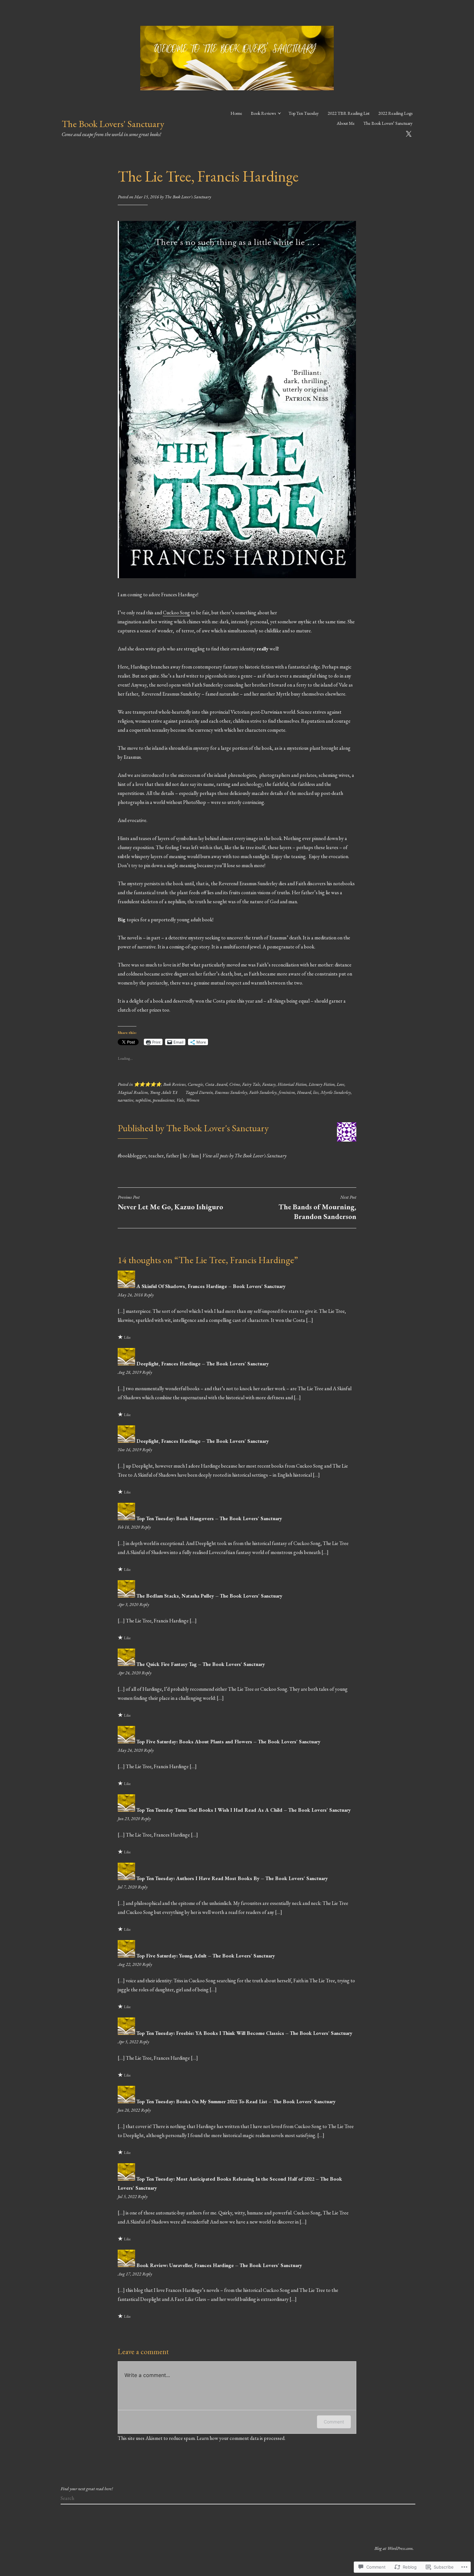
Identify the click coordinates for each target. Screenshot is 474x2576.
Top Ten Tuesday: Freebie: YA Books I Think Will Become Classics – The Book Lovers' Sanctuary (244, 2033)
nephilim (143, 1100)
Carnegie (195, 1084)
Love (341, 1084)
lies (316, 1092)
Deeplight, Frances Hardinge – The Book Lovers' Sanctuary (203, 1364)
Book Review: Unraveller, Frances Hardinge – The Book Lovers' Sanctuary (219, 2265)
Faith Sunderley (263, 1092)
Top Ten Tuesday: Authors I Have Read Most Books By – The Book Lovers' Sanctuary (232, 1878)
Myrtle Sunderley (336, 1092)
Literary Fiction (322, 1084)
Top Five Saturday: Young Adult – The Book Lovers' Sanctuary (206, 1956)
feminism (287, 1092)
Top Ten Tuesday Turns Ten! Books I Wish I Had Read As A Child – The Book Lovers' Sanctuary (244, 1810)
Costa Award (216, 1084)
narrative (126, 1100)
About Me (346, 123)
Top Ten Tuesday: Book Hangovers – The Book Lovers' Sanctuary (209, 1518)
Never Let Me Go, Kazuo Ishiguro (170, 1203)
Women (193, 1100)
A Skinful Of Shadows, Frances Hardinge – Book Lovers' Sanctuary (211, 1286)
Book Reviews (263, 113)
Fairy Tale (251, 1084)
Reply (149, 1295)
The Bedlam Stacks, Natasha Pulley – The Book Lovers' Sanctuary (209, 1596)
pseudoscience (164, 1100)
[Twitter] (409, 133)
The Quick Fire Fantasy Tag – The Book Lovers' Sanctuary (201, 1664)
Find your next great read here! (87, 2489)
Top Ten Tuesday (304, 113)
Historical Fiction (292, 1084)
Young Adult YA (164, 1092)
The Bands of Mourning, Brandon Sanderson (317, 1208)
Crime (235, 1084)
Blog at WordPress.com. (394, 2548)
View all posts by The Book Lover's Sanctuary (244, 1156)
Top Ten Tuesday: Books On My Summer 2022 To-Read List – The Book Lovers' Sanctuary (236, 2101)
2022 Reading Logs (395, 113)
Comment (334, 2422)
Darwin (206, 1092)
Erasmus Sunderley (231, 1092)
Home (236, 113)
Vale (180, 1100)
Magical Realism (133, 1092)
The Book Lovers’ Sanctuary (388, 123)
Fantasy (269, 1084)
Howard (304, 1092)
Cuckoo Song (176, 613)
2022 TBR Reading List (349, 113)
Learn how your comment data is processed (241, 2438)
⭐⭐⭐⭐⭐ (148, 1084)
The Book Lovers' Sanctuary (113, 124)
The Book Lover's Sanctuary (188, 197)
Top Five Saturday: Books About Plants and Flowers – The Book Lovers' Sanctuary (228, 1742)
